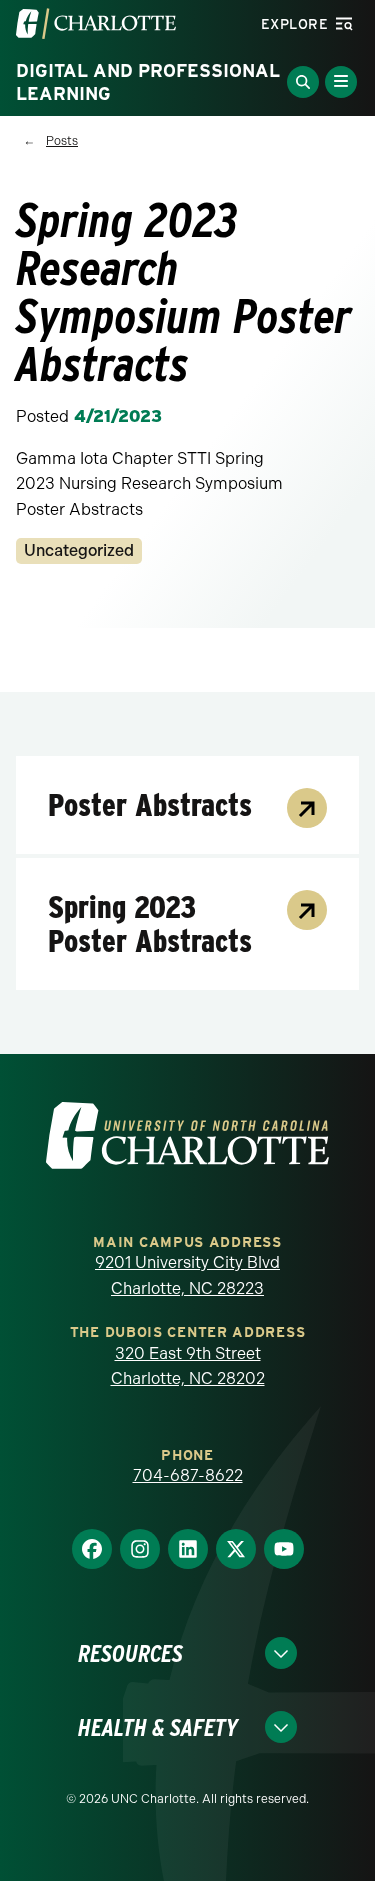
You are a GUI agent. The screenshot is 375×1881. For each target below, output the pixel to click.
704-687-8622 (188, 1475)
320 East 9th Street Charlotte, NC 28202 (188, 1366)
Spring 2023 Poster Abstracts (150, 924)
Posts (62, 141)
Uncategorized (79, 550)
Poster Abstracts (150, 805)
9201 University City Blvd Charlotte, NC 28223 (187, 1275)
